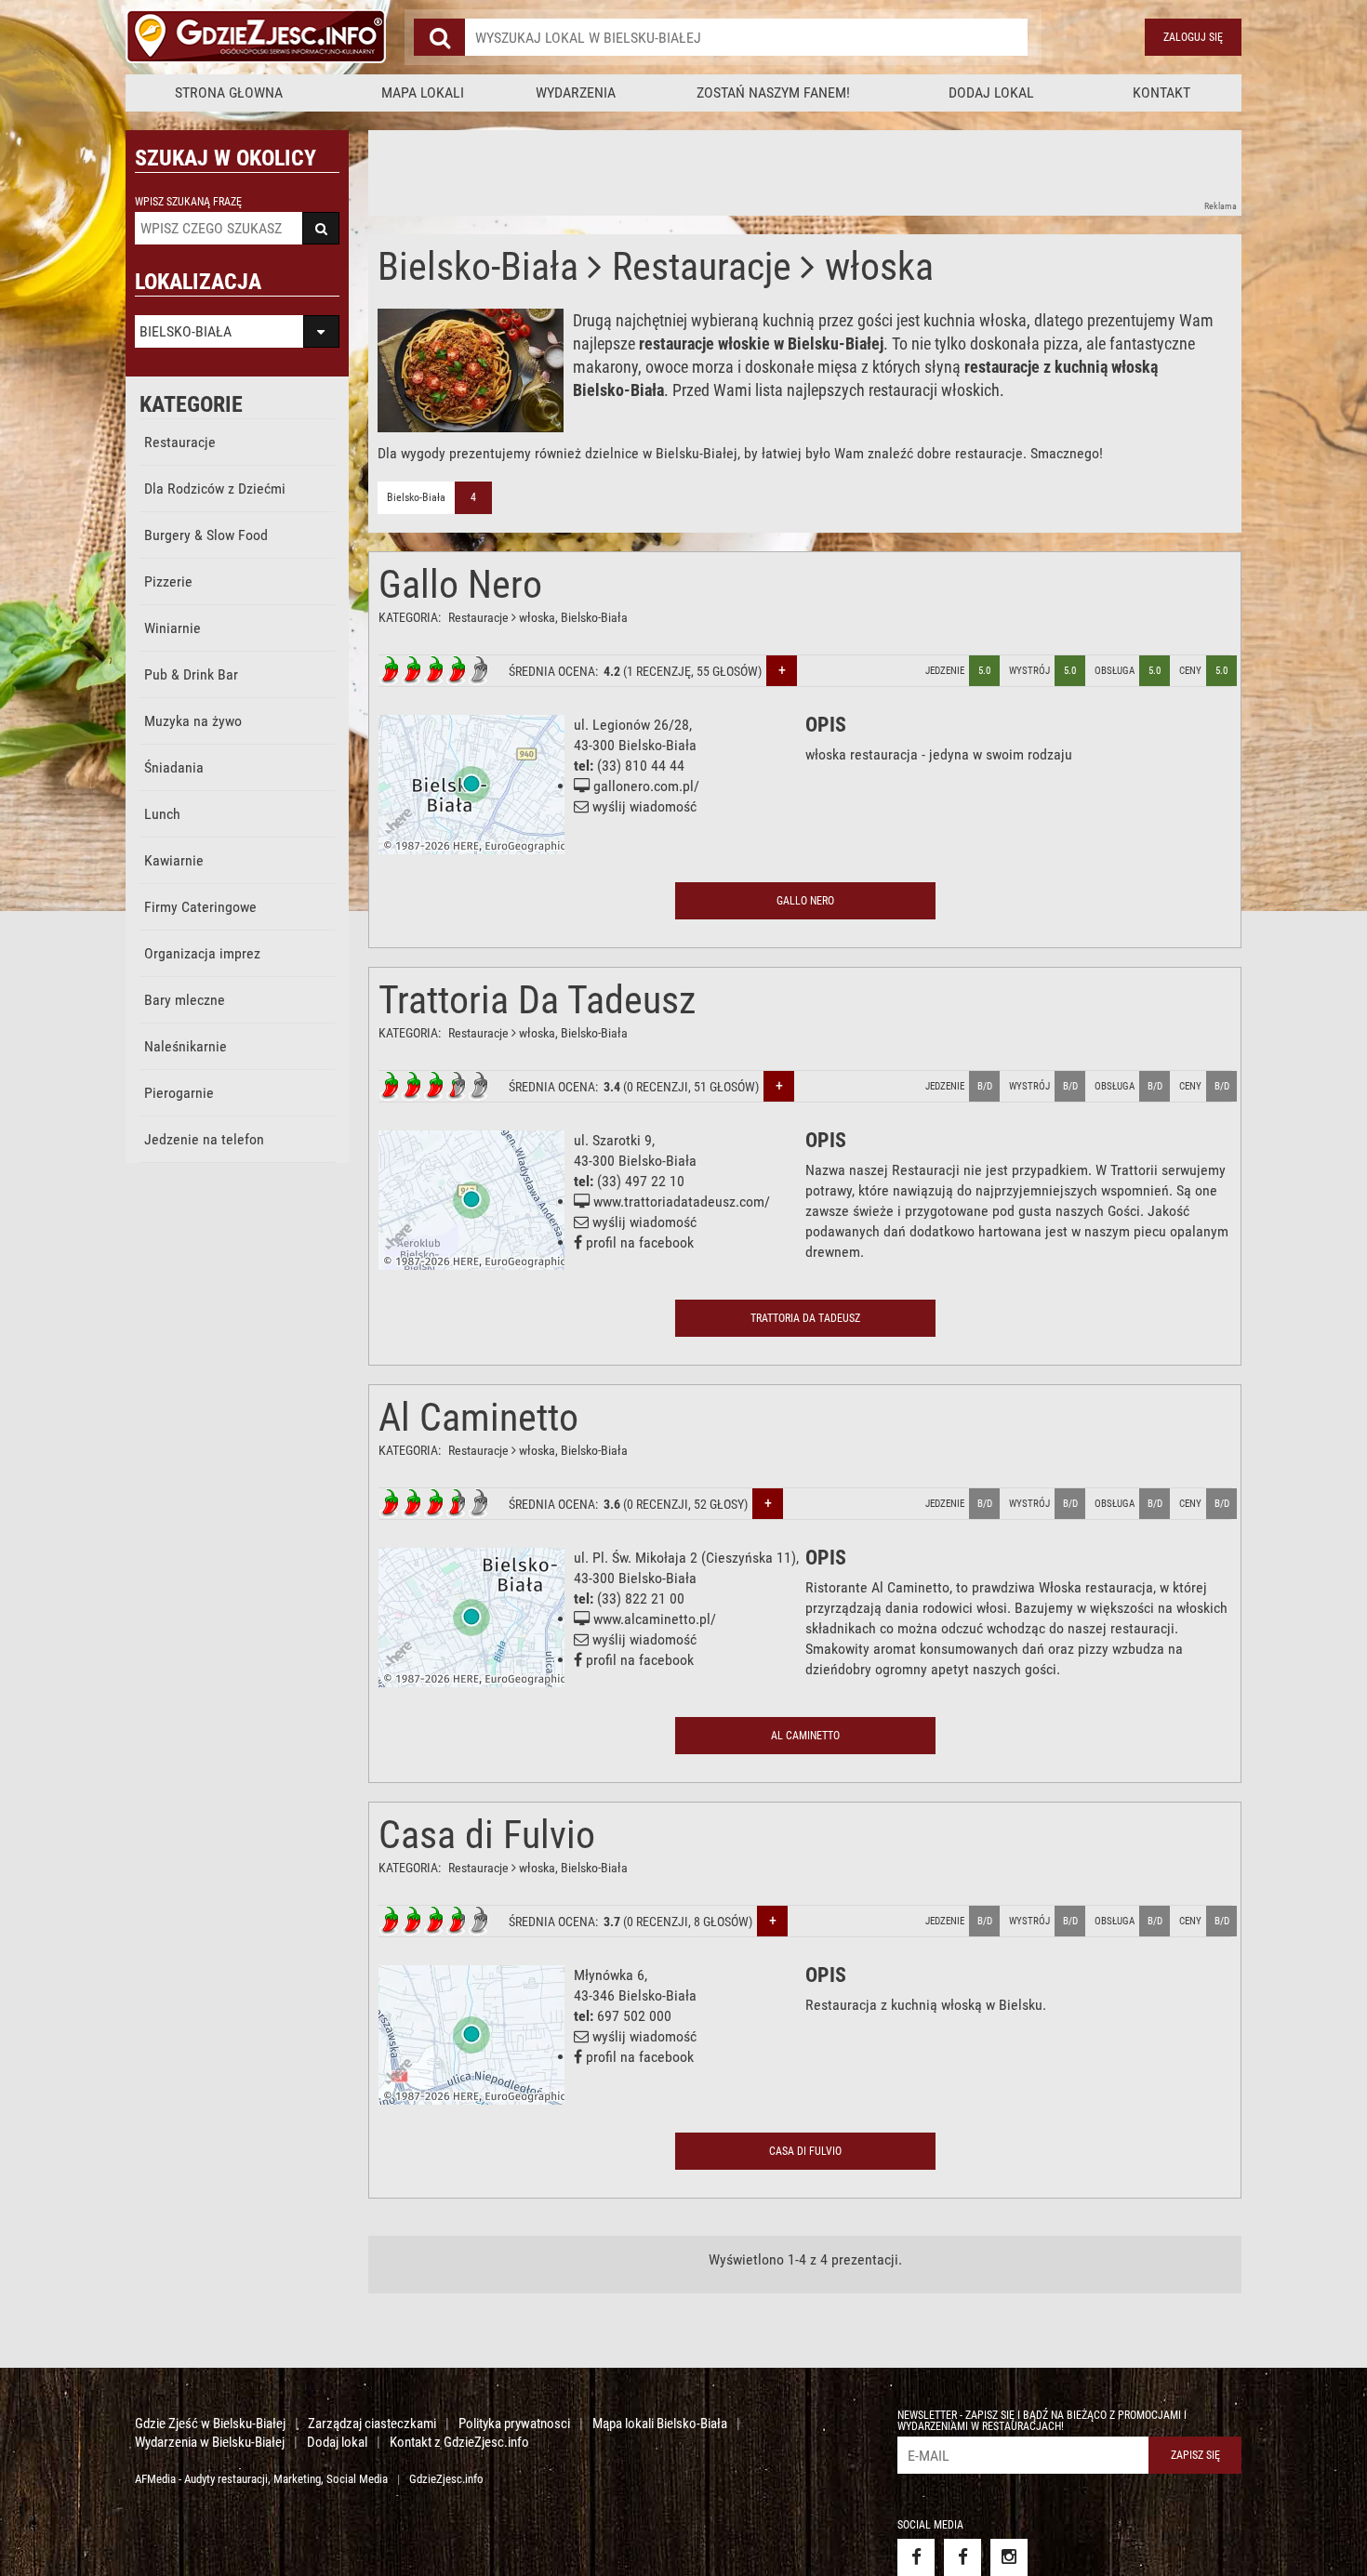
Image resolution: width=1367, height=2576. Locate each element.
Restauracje (180, 442)
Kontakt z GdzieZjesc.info (459, 2442)
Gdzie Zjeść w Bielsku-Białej (210, 2424)
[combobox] (746, 37)
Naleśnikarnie (186, 1046)
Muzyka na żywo (193, 721)
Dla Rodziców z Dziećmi (215, 489)
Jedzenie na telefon (204, 1139)
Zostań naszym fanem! (773, 92)
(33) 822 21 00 (641, 1598)
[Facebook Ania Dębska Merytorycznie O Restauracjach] (962, 2557)
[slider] (434, 670)
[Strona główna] (256, 37)
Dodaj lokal (991, 92)
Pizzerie (168, 581)
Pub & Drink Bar (191, 674)
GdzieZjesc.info (446, 2479)
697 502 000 (634, 2016)
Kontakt (1161, 92)
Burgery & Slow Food (206, 535)
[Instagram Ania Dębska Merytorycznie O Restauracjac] (1009, 2557)
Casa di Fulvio (487, 1835)
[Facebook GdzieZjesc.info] (916, 2557)
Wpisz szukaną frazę (188, 202)
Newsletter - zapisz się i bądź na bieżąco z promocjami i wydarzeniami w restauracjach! (1042, 2421)
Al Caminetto (478, 1417)
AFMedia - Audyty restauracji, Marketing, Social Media (261, 2479)
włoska (537, 617)
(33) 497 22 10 (641, 1181)
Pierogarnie (179, 1093)
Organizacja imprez (202, 953)
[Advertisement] (707, 172)
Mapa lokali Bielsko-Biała (660, 2424)
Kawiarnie (174, 860)
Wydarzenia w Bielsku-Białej (210, 2442)
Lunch (162, 814)
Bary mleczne (185, 1000)
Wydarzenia (576, 92)
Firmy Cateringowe (200, 907)
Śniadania (174, 767)
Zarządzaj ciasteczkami (372, 2424)
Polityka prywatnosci (514, 2424)
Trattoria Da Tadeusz (537, 1000)
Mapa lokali (423, 92)
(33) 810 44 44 (641, 766)
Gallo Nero (460, 584)
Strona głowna (229, 92)
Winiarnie (173, 628)
